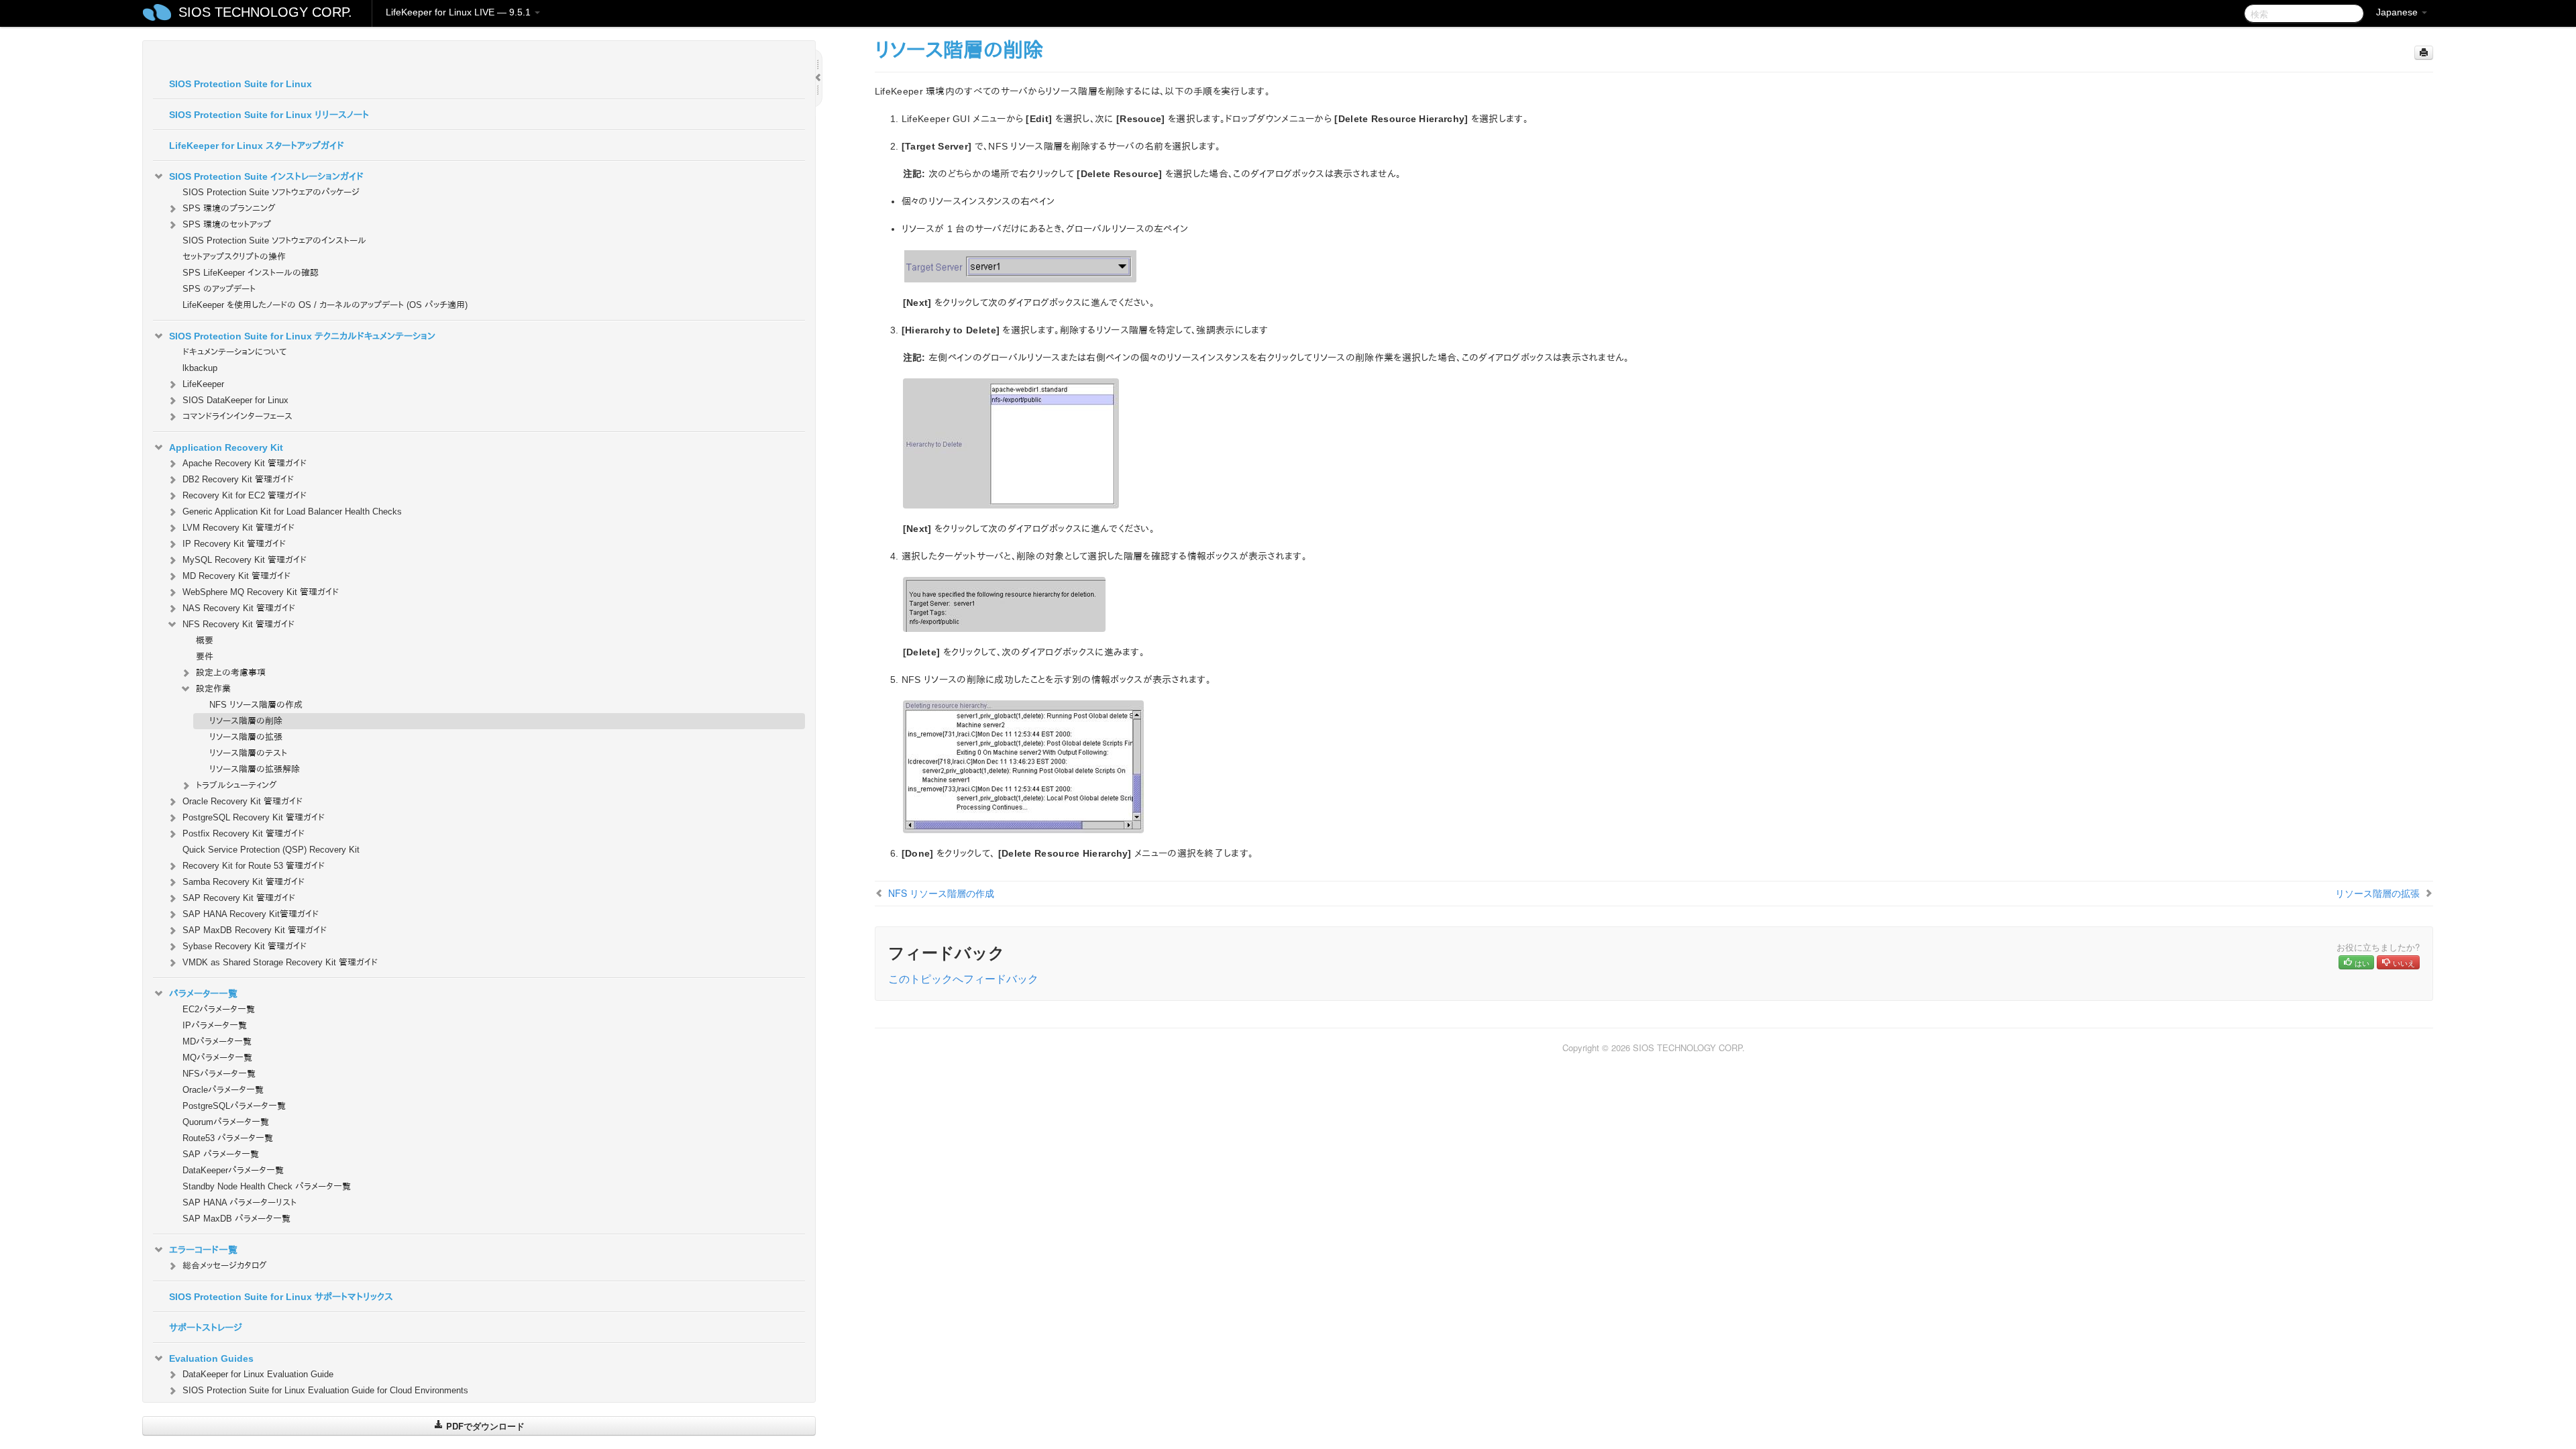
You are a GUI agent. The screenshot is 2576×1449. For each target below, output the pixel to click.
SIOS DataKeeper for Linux (235, 400)
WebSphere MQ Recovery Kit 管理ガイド (261, 592)
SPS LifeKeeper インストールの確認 (251, 273)
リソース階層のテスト (248, 753)
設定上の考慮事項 (231, 673)
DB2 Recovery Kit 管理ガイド (238, 479)
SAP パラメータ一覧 (221, 1154)
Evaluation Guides (211, 1358)
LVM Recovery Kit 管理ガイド (238, 528)
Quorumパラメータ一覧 (226, 1122)
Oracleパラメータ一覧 (223, 1090)
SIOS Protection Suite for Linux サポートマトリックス (281, 1297)
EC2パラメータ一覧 (219, 1009)
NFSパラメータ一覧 (219, 1074)
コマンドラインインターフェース (237, 416)
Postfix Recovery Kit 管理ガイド (244, 834)
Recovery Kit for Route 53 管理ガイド (254, 866)
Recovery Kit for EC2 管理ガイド (245, 495)
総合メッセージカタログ (225, 1266)
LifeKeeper (203, 384)
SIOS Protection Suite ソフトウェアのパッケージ (271, 192)
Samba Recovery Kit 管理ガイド (244, 882)
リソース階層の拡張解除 (255, 769)
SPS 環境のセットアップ (227, 224)
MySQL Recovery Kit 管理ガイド (245, 560)
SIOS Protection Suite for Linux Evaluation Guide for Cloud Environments (325, 1390)
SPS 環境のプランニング (229, 208)
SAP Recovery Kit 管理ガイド (239, 898)
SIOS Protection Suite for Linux (240, 84)
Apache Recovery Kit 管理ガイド (245, 463)
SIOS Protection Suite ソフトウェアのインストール (274, 240)
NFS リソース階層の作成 (256, 705)
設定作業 (213, 689)
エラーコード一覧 (203, 1250)
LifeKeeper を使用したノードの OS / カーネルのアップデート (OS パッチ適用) (325, 305)
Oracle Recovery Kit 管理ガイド (243, 801)
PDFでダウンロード (484, 1426)
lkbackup (200, 368)
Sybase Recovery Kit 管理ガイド (245, 946)
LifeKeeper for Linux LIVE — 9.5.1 (460, 12)
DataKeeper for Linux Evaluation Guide (258, 1374)
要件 (205, 656)
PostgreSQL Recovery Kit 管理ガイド (254, 817)
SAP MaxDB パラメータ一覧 (236, 1219)
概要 (205, 640)
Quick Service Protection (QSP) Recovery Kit (271, 850)
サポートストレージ (206, 1328)
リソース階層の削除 (246, 721)
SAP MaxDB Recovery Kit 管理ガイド (255, 930)
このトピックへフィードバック (963, 978)
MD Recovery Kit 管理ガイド (236, 576)
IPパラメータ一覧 (215, 1025)
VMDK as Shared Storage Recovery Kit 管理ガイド (280, 962)
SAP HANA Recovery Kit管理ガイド (251, 914)
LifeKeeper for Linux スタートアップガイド (257, 146)
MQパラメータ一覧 (217, 1058)
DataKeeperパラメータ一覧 (233, 1170)
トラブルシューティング (236, 785)
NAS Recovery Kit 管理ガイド (239, 608)
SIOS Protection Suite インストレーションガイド (266, 176)
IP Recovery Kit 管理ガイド (234, 544)
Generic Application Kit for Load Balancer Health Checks (292, 512)
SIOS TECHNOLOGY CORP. (265, 12)
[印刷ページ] (2424, 53)
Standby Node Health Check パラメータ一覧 (267, 1186)
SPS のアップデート (219, 289)
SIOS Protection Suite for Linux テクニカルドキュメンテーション (302, 336)
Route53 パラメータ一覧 (228, 1138)
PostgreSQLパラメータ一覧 (234, 1106)
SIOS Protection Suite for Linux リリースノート (269, 115)
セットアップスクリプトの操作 (234, 257)
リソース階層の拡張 (246, 737)
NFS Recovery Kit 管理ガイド (238, 624)
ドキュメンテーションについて (234, 352)
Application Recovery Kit (226, 447)
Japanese (2398, 12)
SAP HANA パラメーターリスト (239, 1202)
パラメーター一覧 (203, 994)
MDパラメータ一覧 (217, 1041)
